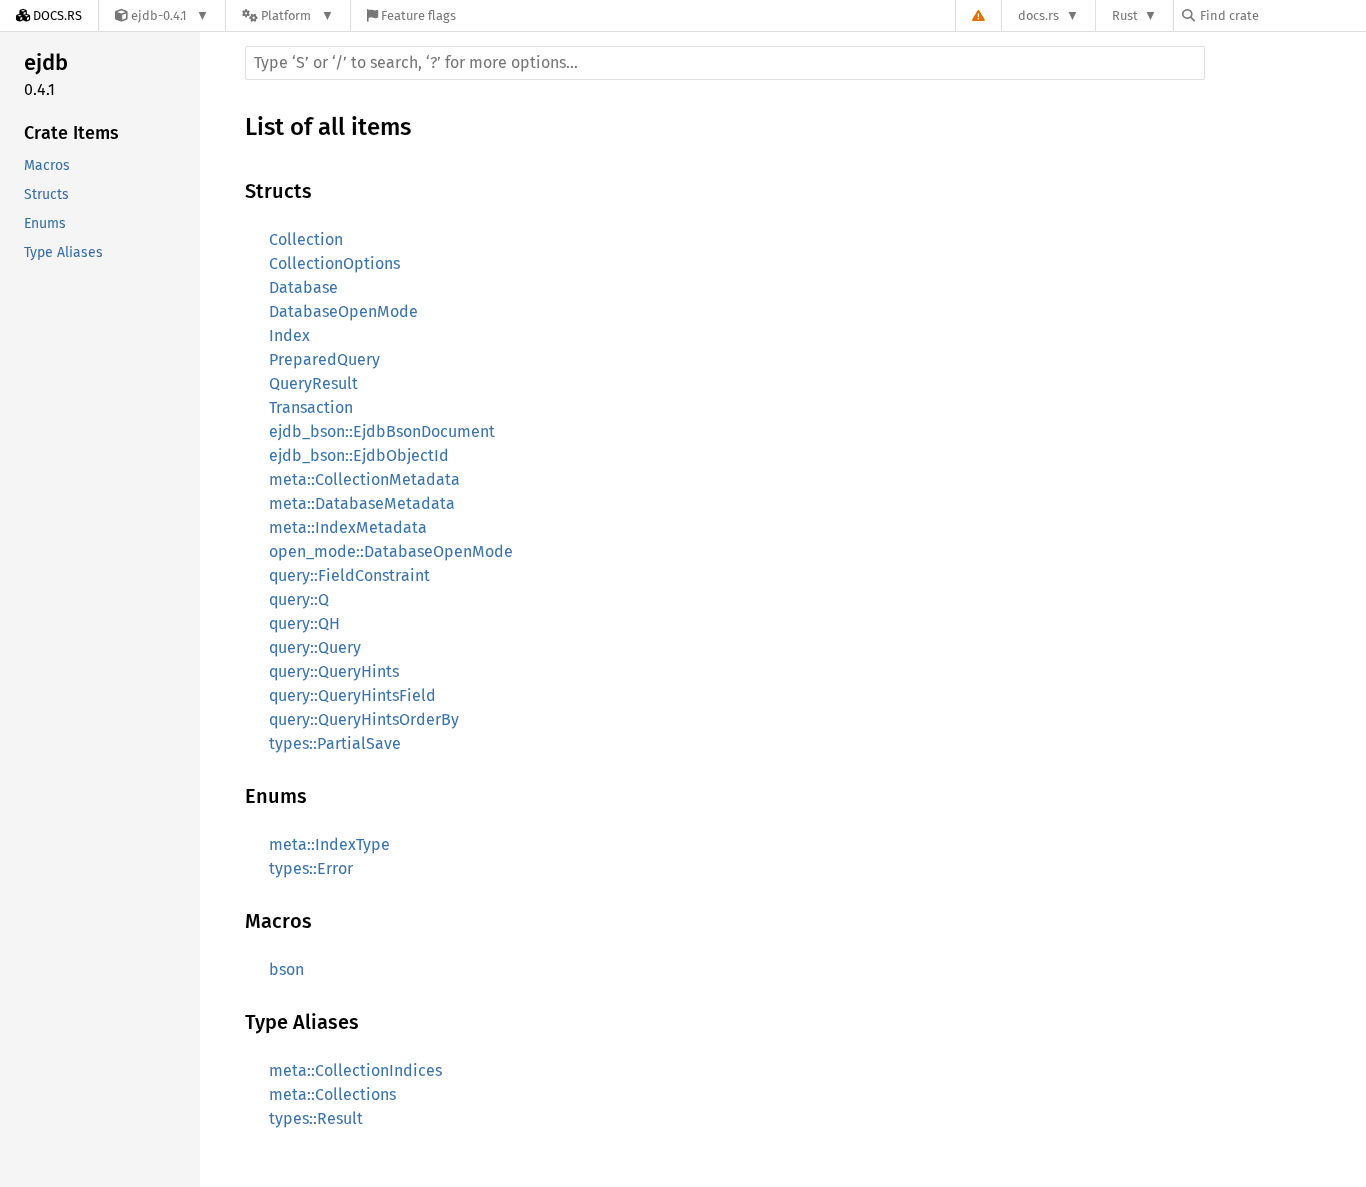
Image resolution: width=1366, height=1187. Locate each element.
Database (303, 287)
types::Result (316, 1118)
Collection (306, 239)
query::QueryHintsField (352, 695)
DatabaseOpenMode (343, 311)
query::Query (315, 647)
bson (286, 969)
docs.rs (1038, 15)
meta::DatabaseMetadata (362, 503)
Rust (1125, 15)
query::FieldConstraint (349, 575)
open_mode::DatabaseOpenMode (391, 551)
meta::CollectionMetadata (364, 479)
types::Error (311, 868)
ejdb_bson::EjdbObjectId (359, 455)
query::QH (304, 623)
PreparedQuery (324, 359)
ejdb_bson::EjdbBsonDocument (382, 431)
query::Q (299, 599)
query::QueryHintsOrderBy (364, 719)
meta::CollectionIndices (355, 1070)
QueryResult (313, 383)
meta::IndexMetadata (348, 527)
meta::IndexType (329, 844)
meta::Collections (332, 1094)
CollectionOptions (334, 263)
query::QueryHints (334, 671)
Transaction (311, 407)
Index (289, 335)
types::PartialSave (335, 743)
